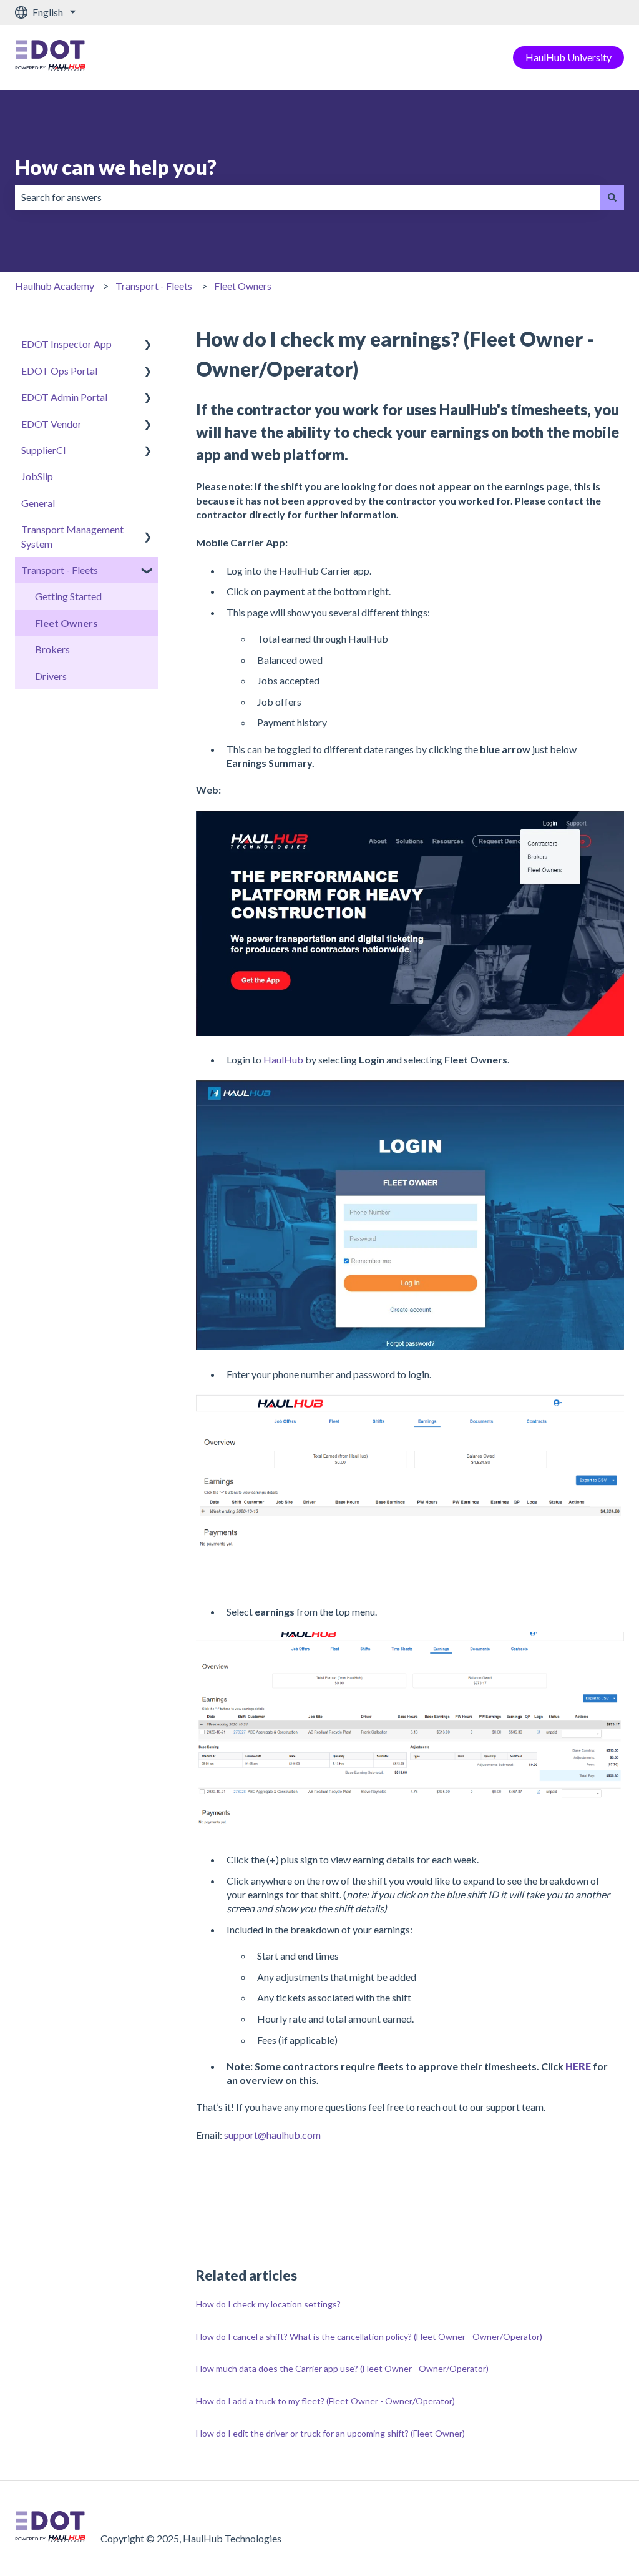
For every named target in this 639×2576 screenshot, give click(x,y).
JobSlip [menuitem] (37, 476)
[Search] (612, 197)
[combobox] (308, 197)
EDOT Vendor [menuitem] (51, 424)
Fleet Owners (243, 286)
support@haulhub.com (272, 2135)
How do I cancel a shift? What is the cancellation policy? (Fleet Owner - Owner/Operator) (369, 2337)
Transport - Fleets (154, 286)
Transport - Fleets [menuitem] (60, 570)
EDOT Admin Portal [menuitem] (64, 397)
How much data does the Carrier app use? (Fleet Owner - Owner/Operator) (342, 2368)
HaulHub (283, 1059)
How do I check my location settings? (268, 2304)
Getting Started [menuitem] (68, 596)
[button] (148, 345)
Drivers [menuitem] (51, 676)
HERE (579, 2066)
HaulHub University (568, 57)
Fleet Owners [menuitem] (66, 623)
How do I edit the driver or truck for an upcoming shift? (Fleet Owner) (330, 2433)
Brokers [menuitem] (52, 649)
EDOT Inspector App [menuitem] (66, 344)
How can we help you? (116, 167)
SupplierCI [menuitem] (44, 450)
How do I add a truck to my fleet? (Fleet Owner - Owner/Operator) (325, 2401)
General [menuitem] (38, 503)
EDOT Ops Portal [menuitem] (59, 371)
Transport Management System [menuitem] (72, 536)
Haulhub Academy (55, 286)
